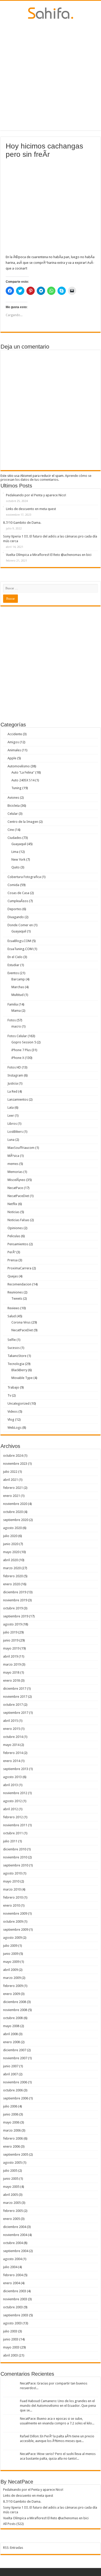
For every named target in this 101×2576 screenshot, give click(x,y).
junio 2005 (11, 2179)
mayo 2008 (11, 2026)
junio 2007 (11, 2066)
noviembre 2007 (15, 2058)
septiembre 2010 (16, 1865)
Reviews (13, 1308)
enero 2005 (12, 2219)
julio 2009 (10, 1946)
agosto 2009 (12, 1938)
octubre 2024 (13, 1456)
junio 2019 (11, 1640)
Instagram (15, 1075)
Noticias (13, 1212)
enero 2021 (12, 1496)
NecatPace (15, 1188)
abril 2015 (10, 1721)
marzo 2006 (12, 2130)
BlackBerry (19, 1370)
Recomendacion (19, 1284)
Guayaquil (19, 844)
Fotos (12, 1020)
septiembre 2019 (16, 1616)
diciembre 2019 (15, 1592)
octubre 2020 (13, 1512)
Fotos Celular (17, 1036)
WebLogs (15, 1428)
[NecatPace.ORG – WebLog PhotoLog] (51, 12)
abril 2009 (10, 1970)
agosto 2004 (12, 2259)
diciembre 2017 (15, 1689)
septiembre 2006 (16, 2098)
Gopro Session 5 (24, 1042)
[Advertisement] (51, 75)
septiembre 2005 (16, 2154)
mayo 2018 (11, 1672)
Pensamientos (18, 1244)
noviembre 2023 (15, 1464)
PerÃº (12, 1252)
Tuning (16, 788)
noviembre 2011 (15, 1825)
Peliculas (14, 1236)
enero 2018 (12, 1680)
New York (18, 859)
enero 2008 (12, 2042)
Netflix (12, 1204)
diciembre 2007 (15, 2050)
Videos (13, 1411)
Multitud (17, 995)
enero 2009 (12, 1994)
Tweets (17, 1298)
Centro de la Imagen (23, 822)
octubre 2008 (13, 2018)
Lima (15, 852)
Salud (12, 1316)
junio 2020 (11, 1544)
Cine (11, 830)
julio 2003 (10, 2331)
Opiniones (15, 1228)
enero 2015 (12, 1729)
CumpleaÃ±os (18, 901)
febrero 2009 (13, 1986)
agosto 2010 (12, 1873)
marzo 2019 (12, 1664)
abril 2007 (10, 2074)
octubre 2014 (13, 1737)
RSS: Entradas (13, 2548)
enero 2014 (12, 1761)
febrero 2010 (13, 1897)
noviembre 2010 (15, 1857)
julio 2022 (10, 1472)
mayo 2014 (11, 1745)
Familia (13, 1004)
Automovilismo (19, 766)
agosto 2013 (12, 1777)
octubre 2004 (13, 2243)
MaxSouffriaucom (21, 1148)
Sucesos (14, 1348)
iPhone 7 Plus (21, 1050)
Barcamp (18, 979)
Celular (13, 814)
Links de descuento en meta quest (31, 509)
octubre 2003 (13, 2307)
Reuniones (15, 1292)
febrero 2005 (13, 2211)
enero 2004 (12, 2283)
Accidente (15, 734)
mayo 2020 (11, 1552)
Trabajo (13, 1387)
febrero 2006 (13, 2138)
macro (16, 1026)
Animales (14, 750)
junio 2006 (11, 2114)
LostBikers (15, 1132)
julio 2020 (10, 1536)
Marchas (18, 987)
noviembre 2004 (15, 2235)
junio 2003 (11, 2339)
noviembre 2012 (15, 1793)
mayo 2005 (11, 2187)
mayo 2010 (11, 1881)
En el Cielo (15, 957)
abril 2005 (10, 2195)
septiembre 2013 (16, 1769)
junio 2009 (11, 1954)
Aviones (13, 798)
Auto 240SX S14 (23, 780)
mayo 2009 (11, 1962)
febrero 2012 (13, 1817)
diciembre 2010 (15, 1849)
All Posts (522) (13, 2524)
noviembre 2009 (15, 1913)
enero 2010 (12, 1905)
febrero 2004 (13, 2275)
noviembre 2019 (15, 1600)
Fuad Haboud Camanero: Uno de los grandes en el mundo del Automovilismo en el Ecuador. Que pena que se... (58, 2406)
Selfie (12, 1340)
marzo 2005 (12, 2203)
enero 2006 (12, 2146)
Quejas (13, 1276)
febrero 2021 (13, 1488)
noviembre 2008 (15, 2010)
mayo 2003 (11, 2347)
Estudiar (13, 965)
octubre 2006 (13, 2090)
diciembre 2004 (15, 2227)
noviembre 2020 (15, 1504)
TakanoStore (17, 1356)
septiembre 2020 (16, 1520)
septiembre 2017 (16, 1713)
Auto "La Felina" (23, 772)
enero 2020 (12, 1584)
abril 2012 (10, 1809)
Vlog (11, 1420)
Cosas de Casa (18, 893)
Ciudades (15, 838)
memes (13, 1164)
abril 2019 (10, 1656)
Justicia (13, 1083)
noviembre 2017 (15, 1697)
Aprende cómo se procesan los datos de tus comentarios (46, 478)
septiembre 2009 (16, 1930)
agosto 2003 (12, 2323)
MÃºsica (13, 1156)
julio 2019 (10, 1632)
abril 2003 (10, 2355)
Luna (11, 1140)
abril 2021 (10, 1480)
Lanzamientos (18, 1099)
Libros (12, 1124)
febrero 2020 (13, 1576)
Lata (11, 1107)
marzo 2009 (12, 1978)
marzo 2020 (12, 1568)
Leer (11, 1116)
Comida (13, 885)
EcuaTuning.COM (20, 949)
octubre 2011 (13, 1833)
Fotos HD (14, 1067)
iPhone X (18, 1058)
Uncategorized (19, 1403)
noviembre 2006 (15, 2082)
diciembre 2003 (15, 2291)
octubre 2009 (13, 1922)
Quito (16, 867)
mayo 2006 (11, 2122)
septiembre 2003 (16, 2315)
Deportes (15, 909)
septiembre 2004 (16, 2251)
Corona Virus (21, 1322)
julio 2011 (10, 1841)
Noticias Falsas (18, 1220)
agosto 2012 (12, 1801)
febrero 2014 (13, 1753)
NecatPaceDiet (18, 1196)
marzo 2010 (12, 1889)
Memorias (15, 1172)
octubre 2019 (13, 1608)
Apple (12, 758)
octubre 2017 (13, 1705)
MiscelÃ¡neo (16, 1180)
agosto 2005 (12, 2163)
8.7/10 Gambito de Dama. (22, 523)
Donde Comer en (20, 925)
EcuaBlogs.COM (19, 941)
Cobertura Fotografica (24, 877)
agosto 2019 (12, 1624)
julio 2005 (10, 2171)
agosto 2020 (12, 1528)
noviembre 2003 (15, 2299)
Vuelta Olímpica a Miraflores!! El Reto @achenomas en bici (49, 555)
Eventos (13, 973)
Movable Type (22, 1378)
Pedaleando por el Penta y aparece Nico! (36, 495)
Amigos (13, 742)
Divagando (16, 917)
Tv (9, 1395)
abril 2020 (10, 1560)
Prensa (13, 1260)
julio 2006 (10, 2106)
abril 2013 (10, 1785)
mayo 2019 (11, 1648)
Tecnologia (16, 1364)
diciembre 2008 (15, 2002)
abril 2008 (10, 2034)
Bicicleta (14, 806)
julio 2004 (10, 2267)
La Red (12, 1091)
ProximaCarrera (19, 1268)
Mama (16, 1011)
